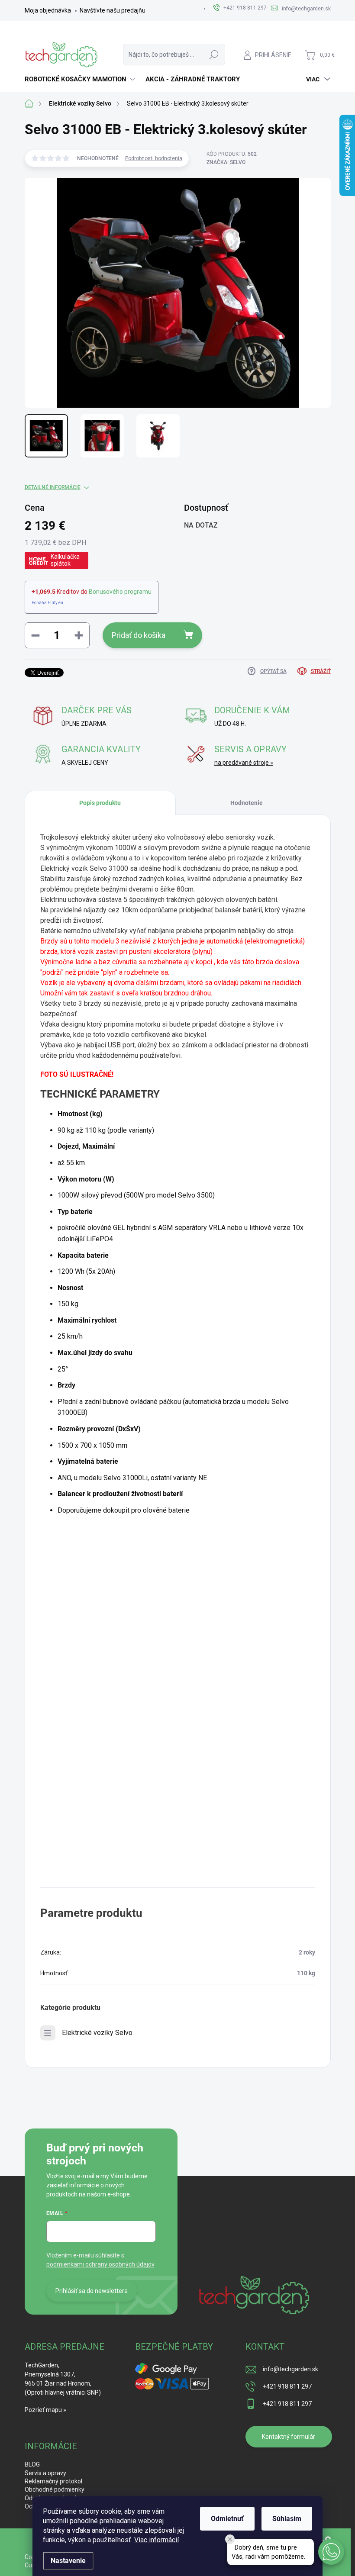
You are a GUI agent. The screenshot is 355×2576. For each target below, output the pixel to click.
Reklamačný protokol (53, 2481)
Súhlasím (287, 2519)
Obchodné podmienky (55, 2489)
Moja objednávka (48, 10)
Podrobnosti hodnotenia (154, 158)
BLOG (32, 2464)
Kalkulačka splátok (65, 560)
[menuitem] (81, 79)
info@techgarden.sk (290, 2369)
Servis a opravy (45, 2473)
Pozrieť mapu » (45, 2410)
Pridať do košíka (139, 635)
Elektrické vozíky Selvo (97, 2033)
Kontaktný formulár (289, 2437)
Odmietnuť (227, 2519)
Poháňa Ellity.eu (47, 603)
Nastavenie (68, 2561)
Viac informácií (157, 2540)
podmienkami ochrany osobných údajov (100, 2264)
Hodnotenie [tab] (247, 803)
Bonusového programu (120, 592)
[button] (331, 2552)
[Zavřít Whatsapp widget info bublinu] (230, 2539)
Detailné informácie (53, 487)
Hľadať (214, 55)
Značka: (226, 162)
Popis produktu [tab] (100, 803)
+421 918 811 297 (287, 2386)
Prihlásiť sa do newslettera (92, 2291)
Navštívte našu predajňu (113, 10)
